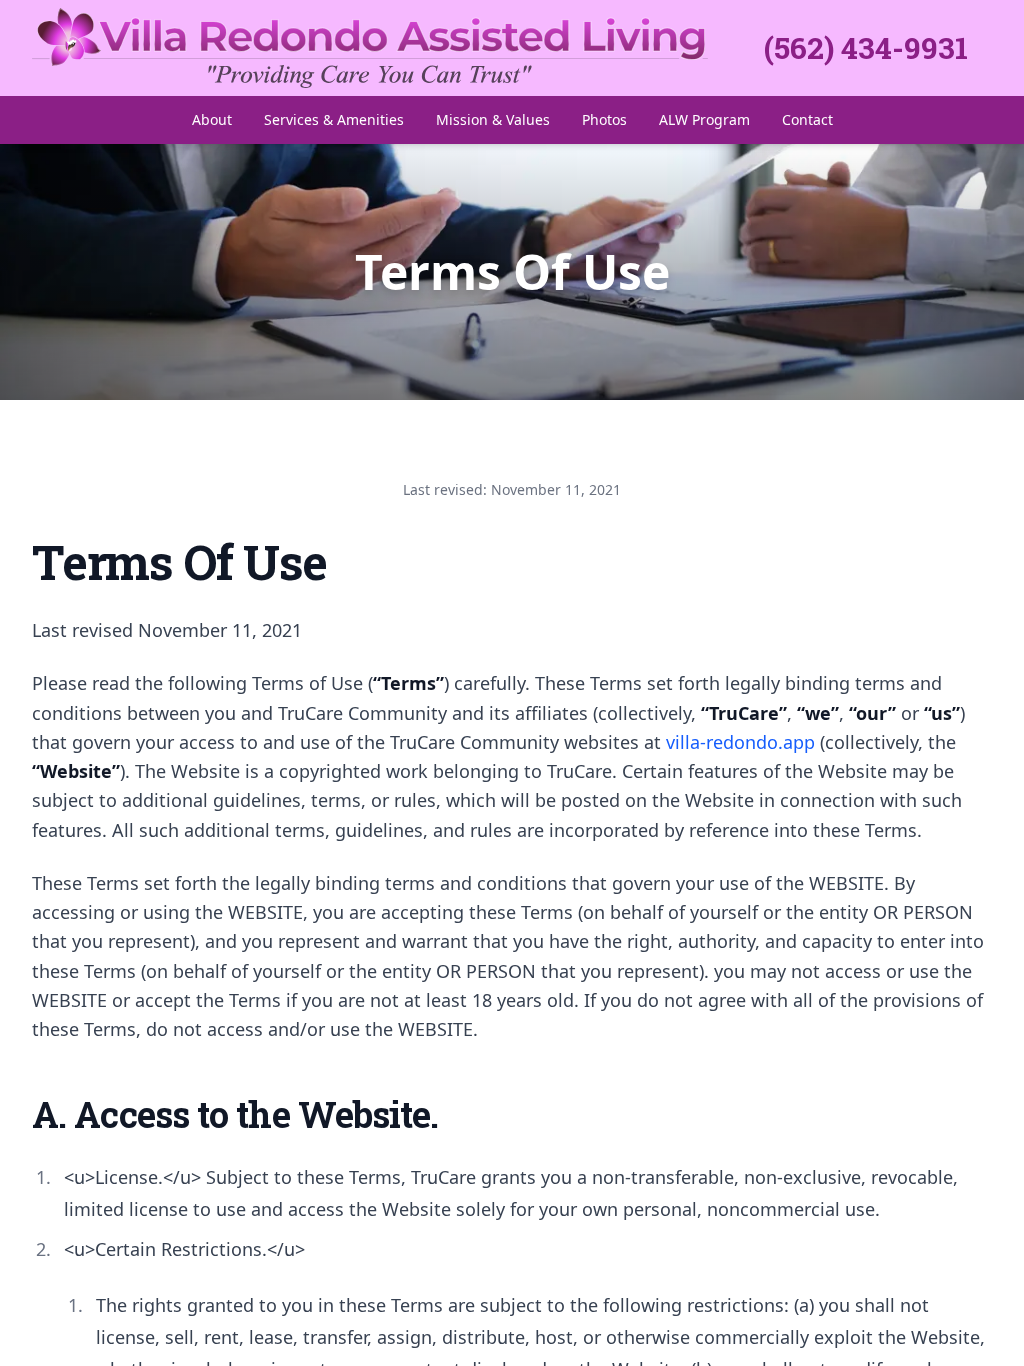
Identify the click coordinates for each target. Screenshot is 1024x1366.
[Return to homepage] (398, 48)
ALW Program (704, 119)
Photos (604, 119)
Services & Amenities (334, 119)
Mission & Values (493, 119)
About (212, 119)
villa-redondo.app (740, 742)
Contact (807, 119)
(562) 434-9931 (866, 48)
